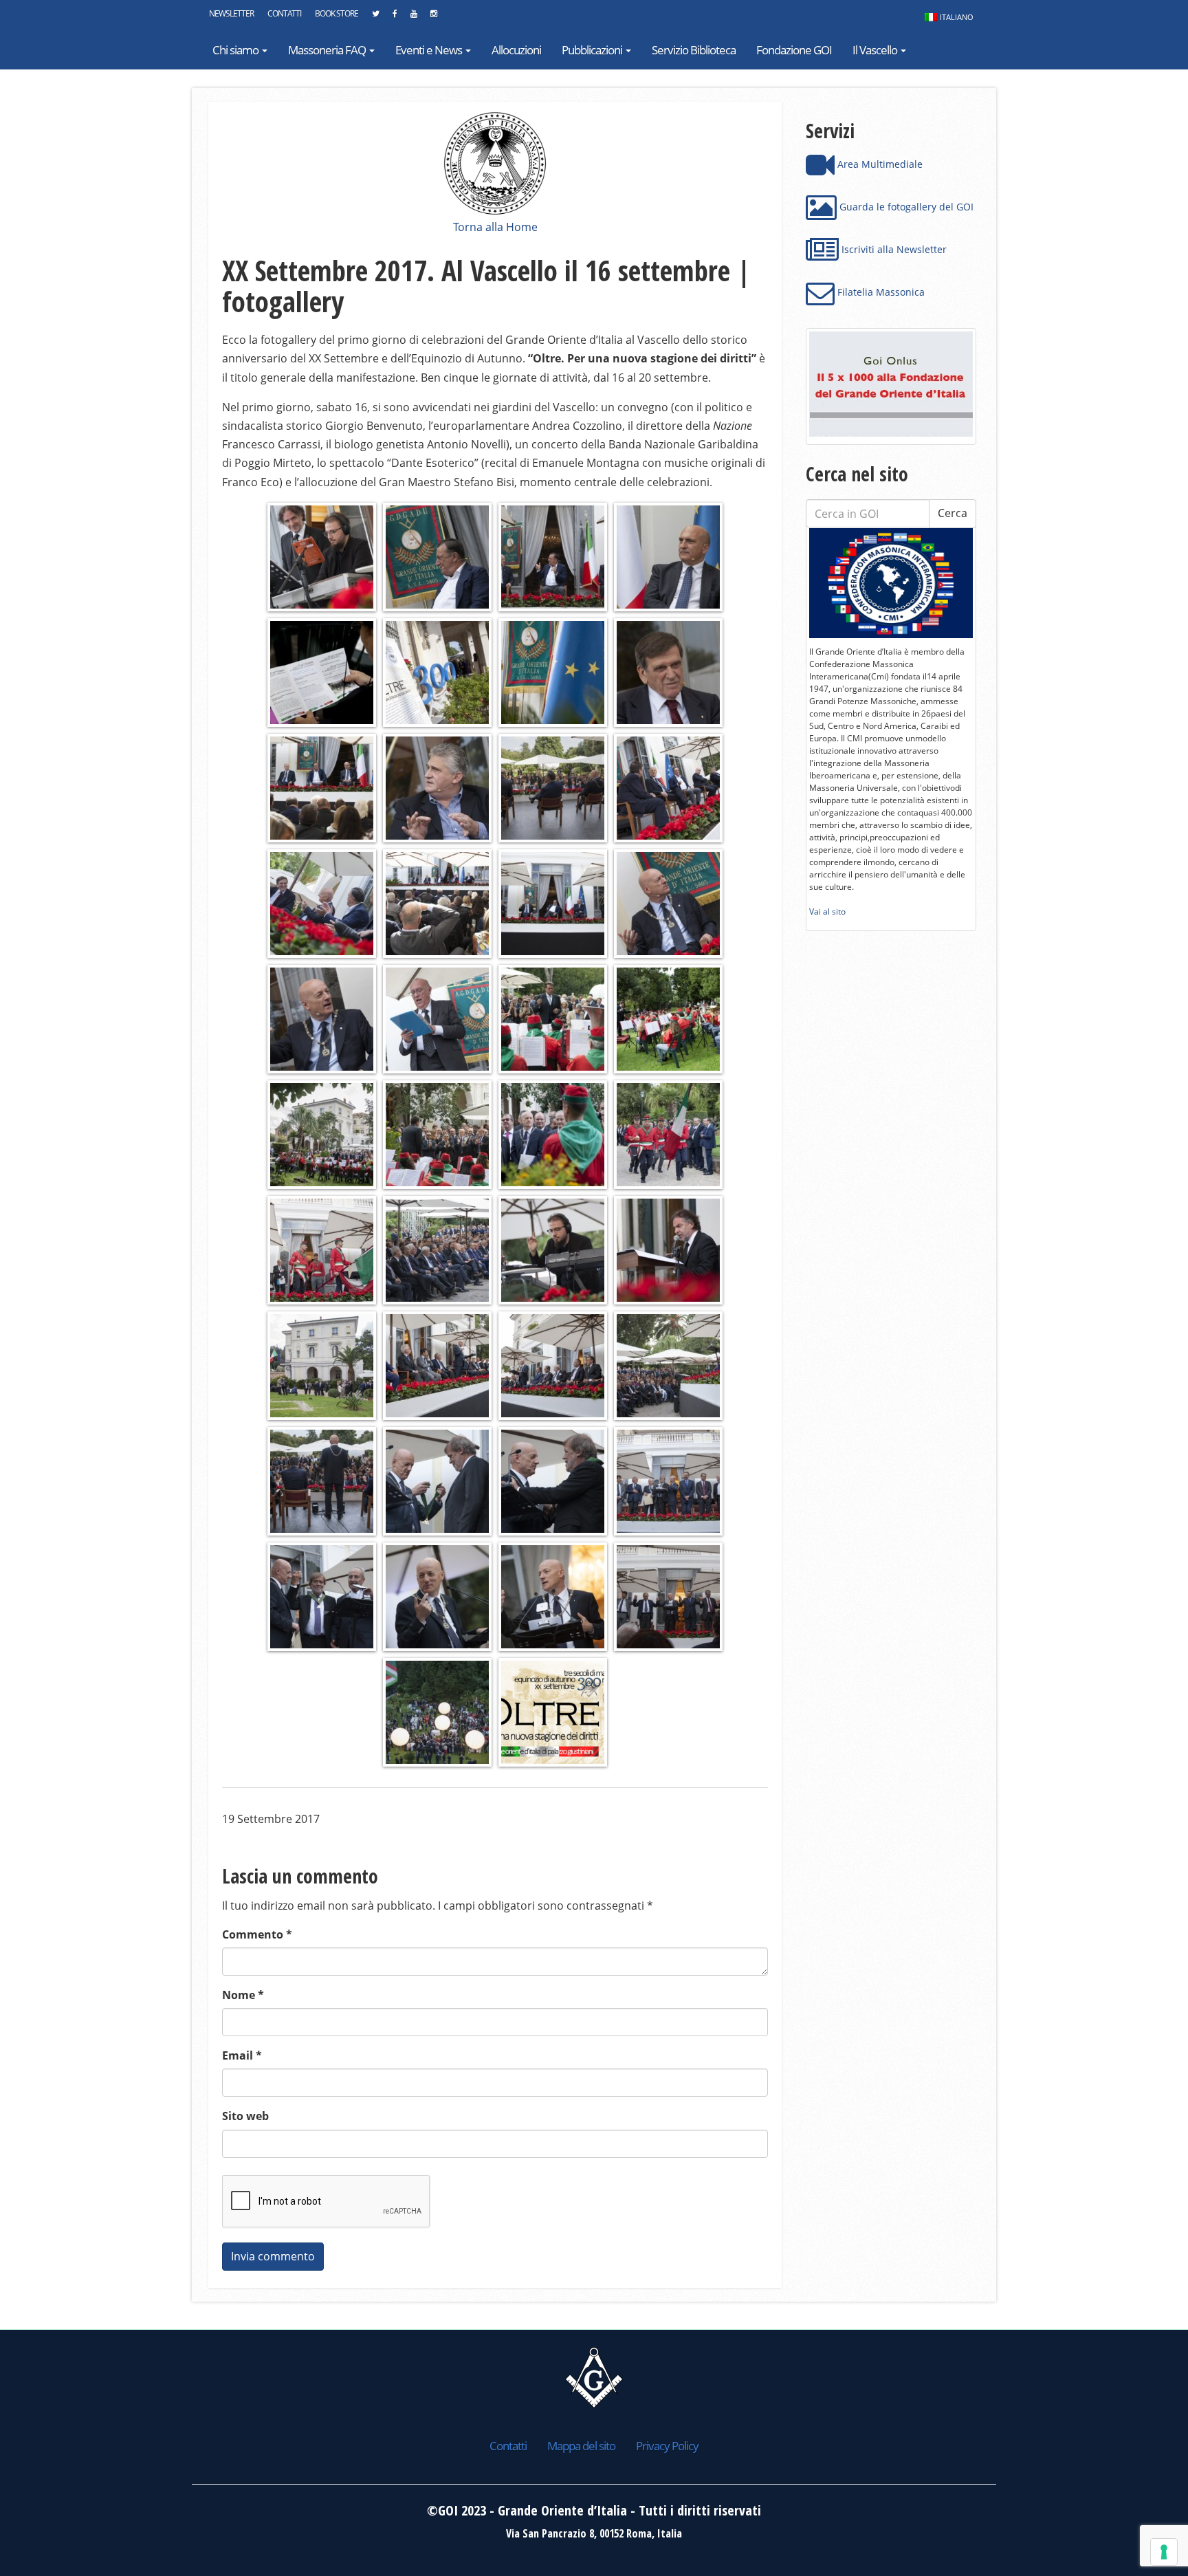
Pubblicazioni (593, 50)
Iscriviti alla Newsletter (893, 249)
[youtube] (414, 17)
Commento (257, 1934)
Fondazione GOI (794, 50)
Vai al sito (827, 912)
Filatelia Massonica (880, 292)
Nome (243, 1995)
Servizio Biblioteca (694, 50)
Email (242, 2055)
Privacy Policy (667, 2446)
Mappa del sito (581, 2446)
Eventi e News (430, 50)
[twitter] (375, 17)
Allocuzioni (516, 50)
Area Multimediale (879, 164)
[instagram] (433, 17)
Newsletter (231, 13)
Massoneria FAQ (328, 50)
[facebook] (395, 17)
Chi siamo (236, 50)
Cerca (953, 513)
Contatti (284, 13)
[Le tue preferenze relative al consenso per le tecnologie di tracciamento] (1164, 2552)
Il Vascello (876, 50)
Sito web (245, 2116)
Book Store (337, 13)
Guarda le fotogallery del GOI (905, 207)
